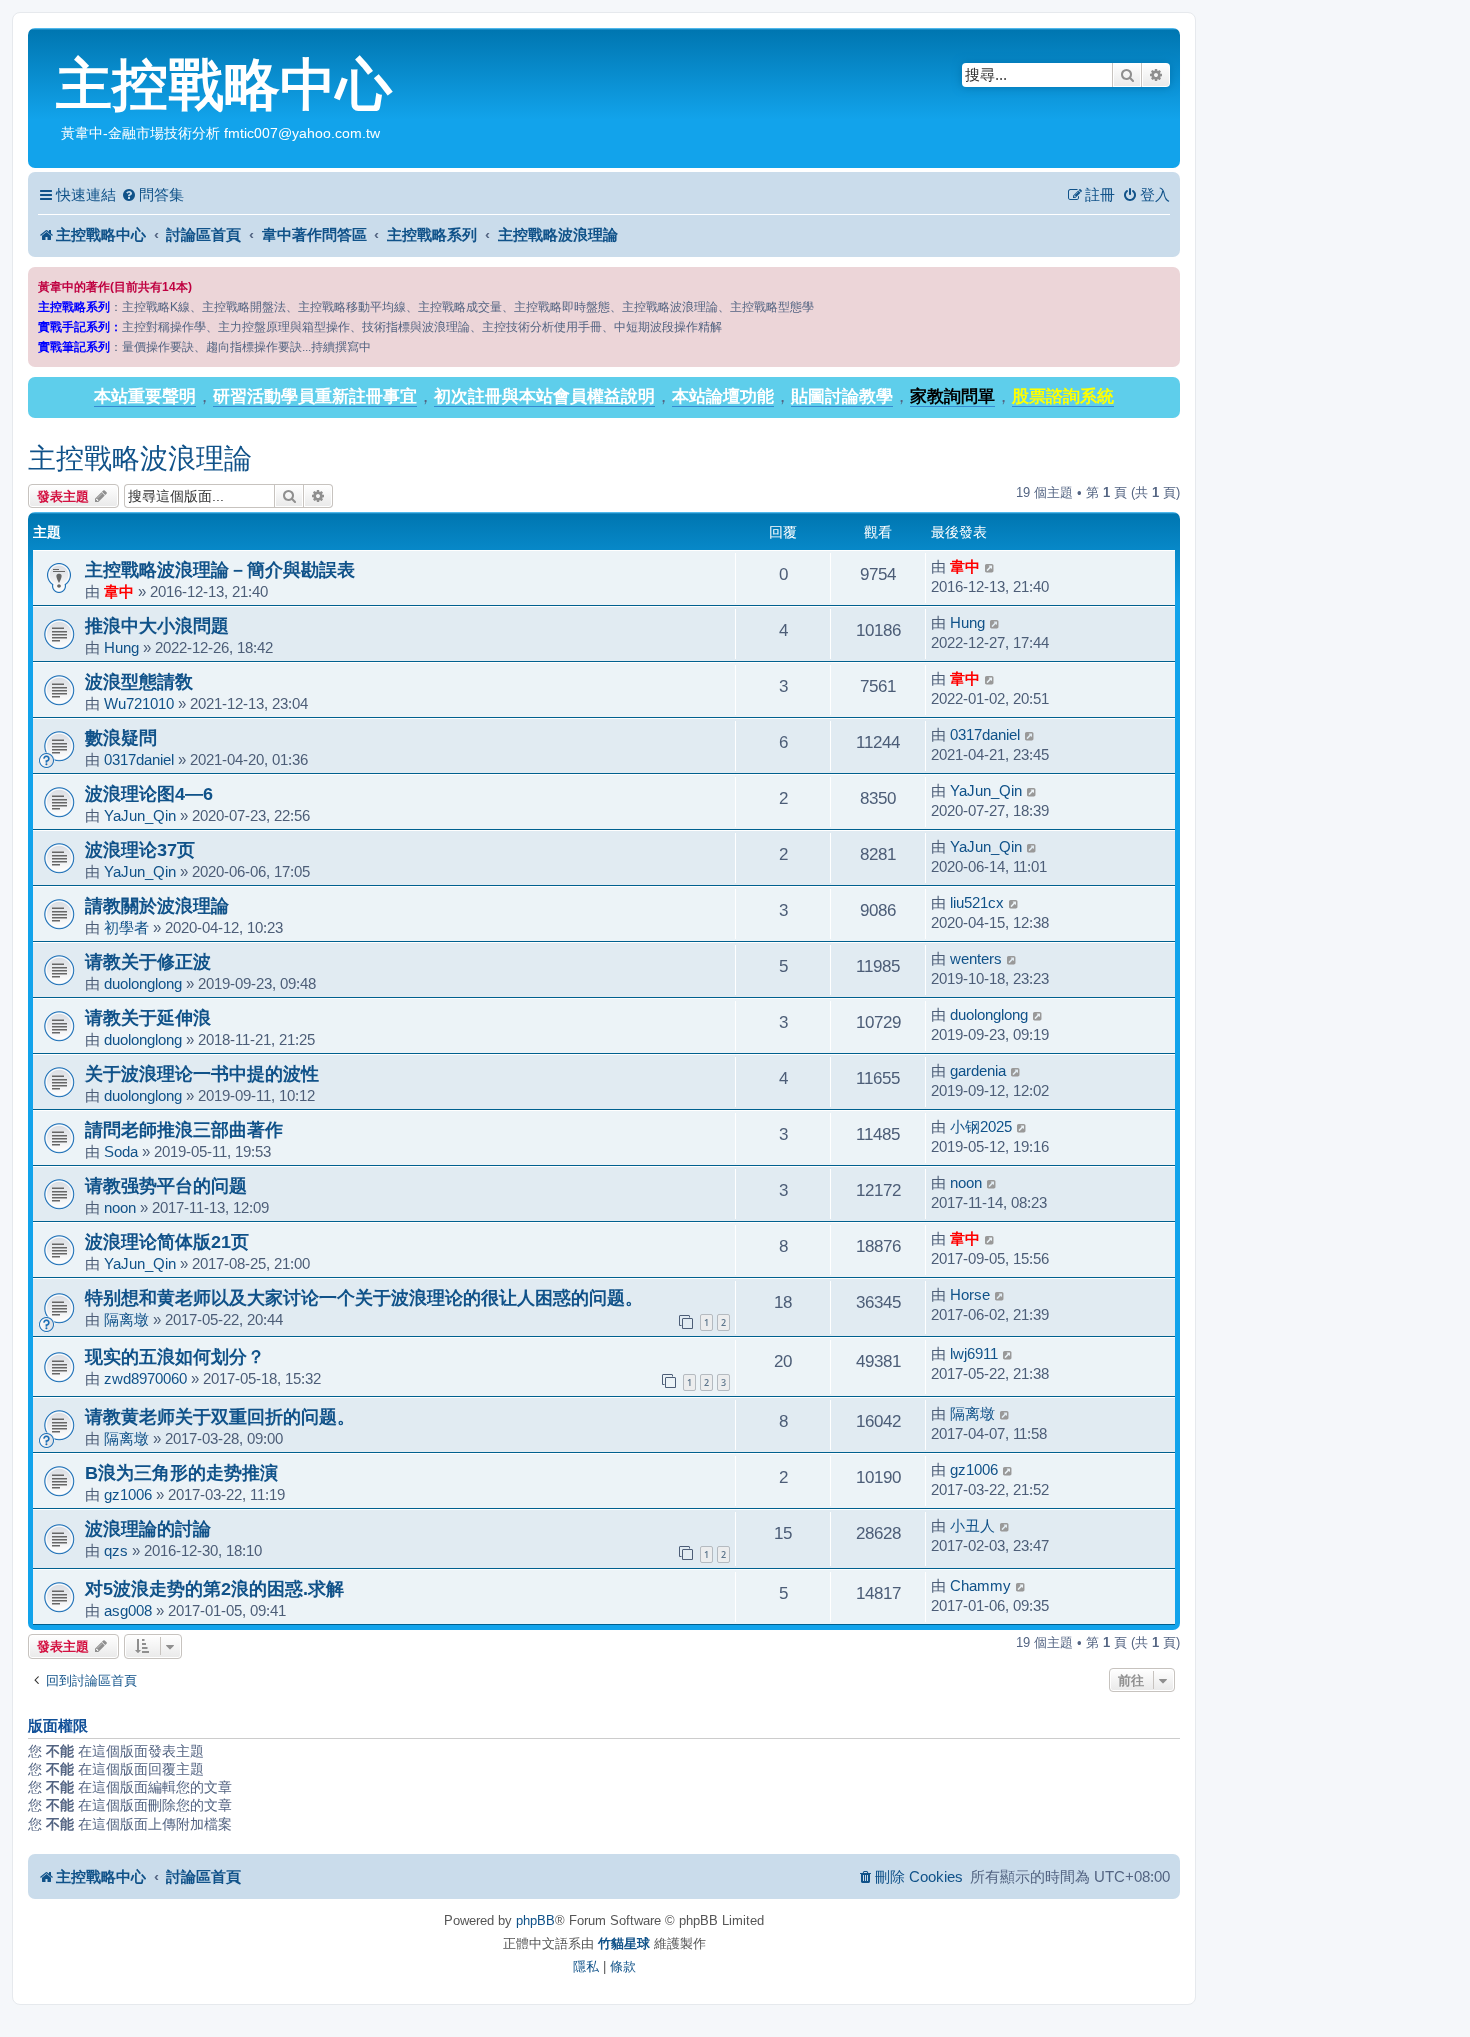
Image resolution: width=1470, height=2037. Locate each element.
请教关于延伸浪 (148, 1017)
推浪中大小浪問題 (157, 625)
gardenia (978, 1070)
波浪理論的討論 (148, 1528)
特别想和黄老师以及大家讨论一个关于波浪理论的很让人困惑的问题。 (364, 1297)
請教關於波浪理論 (157, 905)
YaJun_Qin (140, 815)
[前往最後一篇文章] (990, 567)
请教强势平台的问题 (166, 1185)
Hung (121, 647)
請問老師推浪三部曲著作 (184, 1129)
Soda (121, 1151)
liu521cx (977, 902)
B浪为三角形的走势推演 (181, 1472)
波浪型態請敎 (139, 681)
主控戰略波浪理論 (140, 458)
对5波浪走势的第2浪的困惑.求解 (214, 1588)
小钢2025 (981, 1126)
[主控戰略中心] (44, 46)
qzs (116, 1550)
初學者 (126, 927)
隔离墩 (126, 1319)
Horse (970, 1294)
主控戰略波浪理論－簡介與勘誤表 (220, 569)
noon (120, 1207)
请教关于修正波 (148, 961)
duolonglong (143, 983)
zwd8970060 (145, 1378)
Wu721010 (139, 703)
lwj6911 (974, 1353)
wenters (976, 958)
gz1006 (128, 1494)
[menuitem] (152, 195)
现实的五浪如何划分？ (175, 1356)
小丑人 (972, 1525)
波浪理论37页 (140, 849)
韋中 (119, 591)
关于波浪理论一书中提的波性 (202, 1073)
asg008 (128, 1610)
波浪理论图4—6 (149, 793)
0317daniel (139, 759)
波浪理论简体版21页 (167, 1241)
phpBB (535, 1920)
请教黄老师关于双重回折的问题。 (220, 1416)
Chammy (980, 1585)
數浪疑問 (121, 737)
